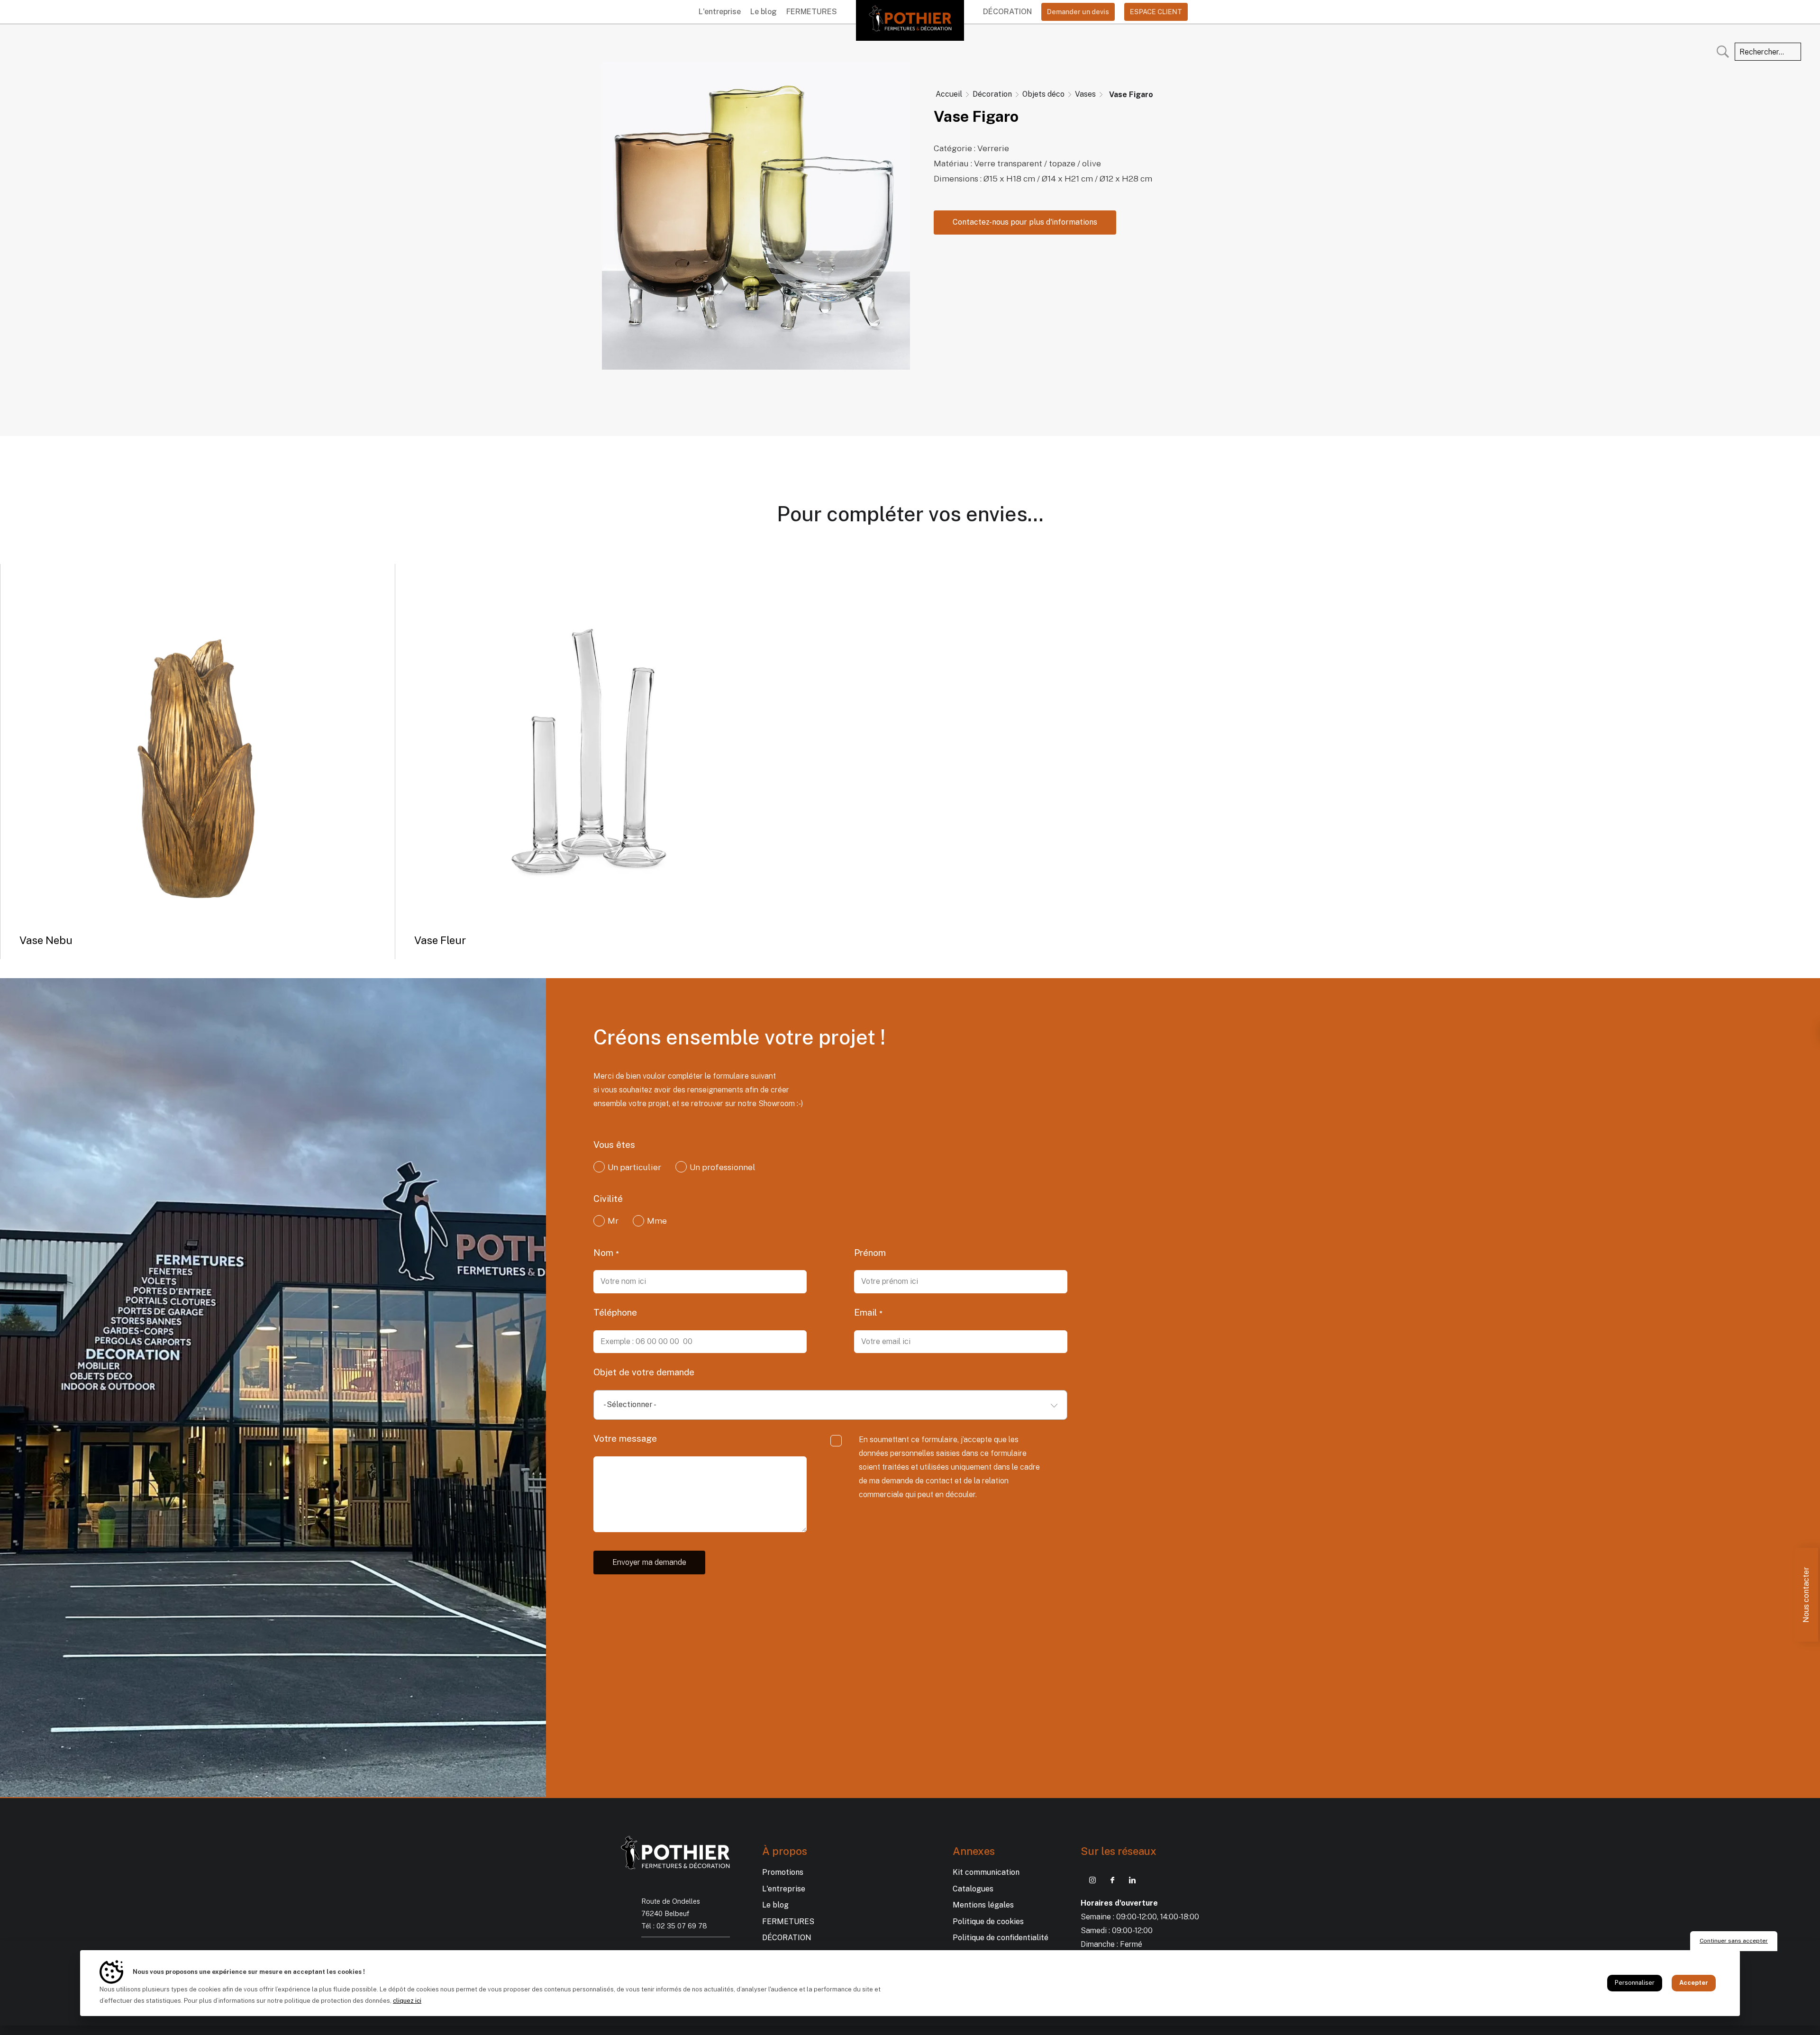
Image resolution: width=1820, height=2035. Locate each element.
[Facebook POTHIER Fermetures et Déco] (1112, 1880)
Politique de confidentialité (1001, 1938)
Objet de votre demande (644, 1372)
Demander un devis (1078, 12)
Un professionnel (723, 1167)
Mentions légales (983, 1905)
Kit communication (986, 1872)
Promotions (783, 1872)
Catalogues (973, 1889)
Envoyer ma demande (649, 1562)
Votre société (883, 1145)
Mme (657, 1221)
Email (867, 1312)
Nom (605, 1253)
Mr (613, 1221)
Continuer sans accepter (1734, 1941)
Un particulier (634, 1167)
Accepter (1694, 1983)
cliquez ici (407, 2001)
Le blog (764, 12)
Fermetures (812, 12)
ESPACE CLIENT (1156, 12)
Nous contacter (1806, 1595)
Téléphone (615, 1312)
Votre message (625, 1438)
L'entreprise (720, 12)
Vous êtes (614, 1145)
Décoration (1007, 12)
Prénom (870, 1253)
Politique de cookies (988, 1921)
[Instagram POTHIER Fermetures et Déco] (1092, 1880)
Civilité (608, 1199)
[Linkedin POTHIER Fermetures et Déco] (1132, 1880)
